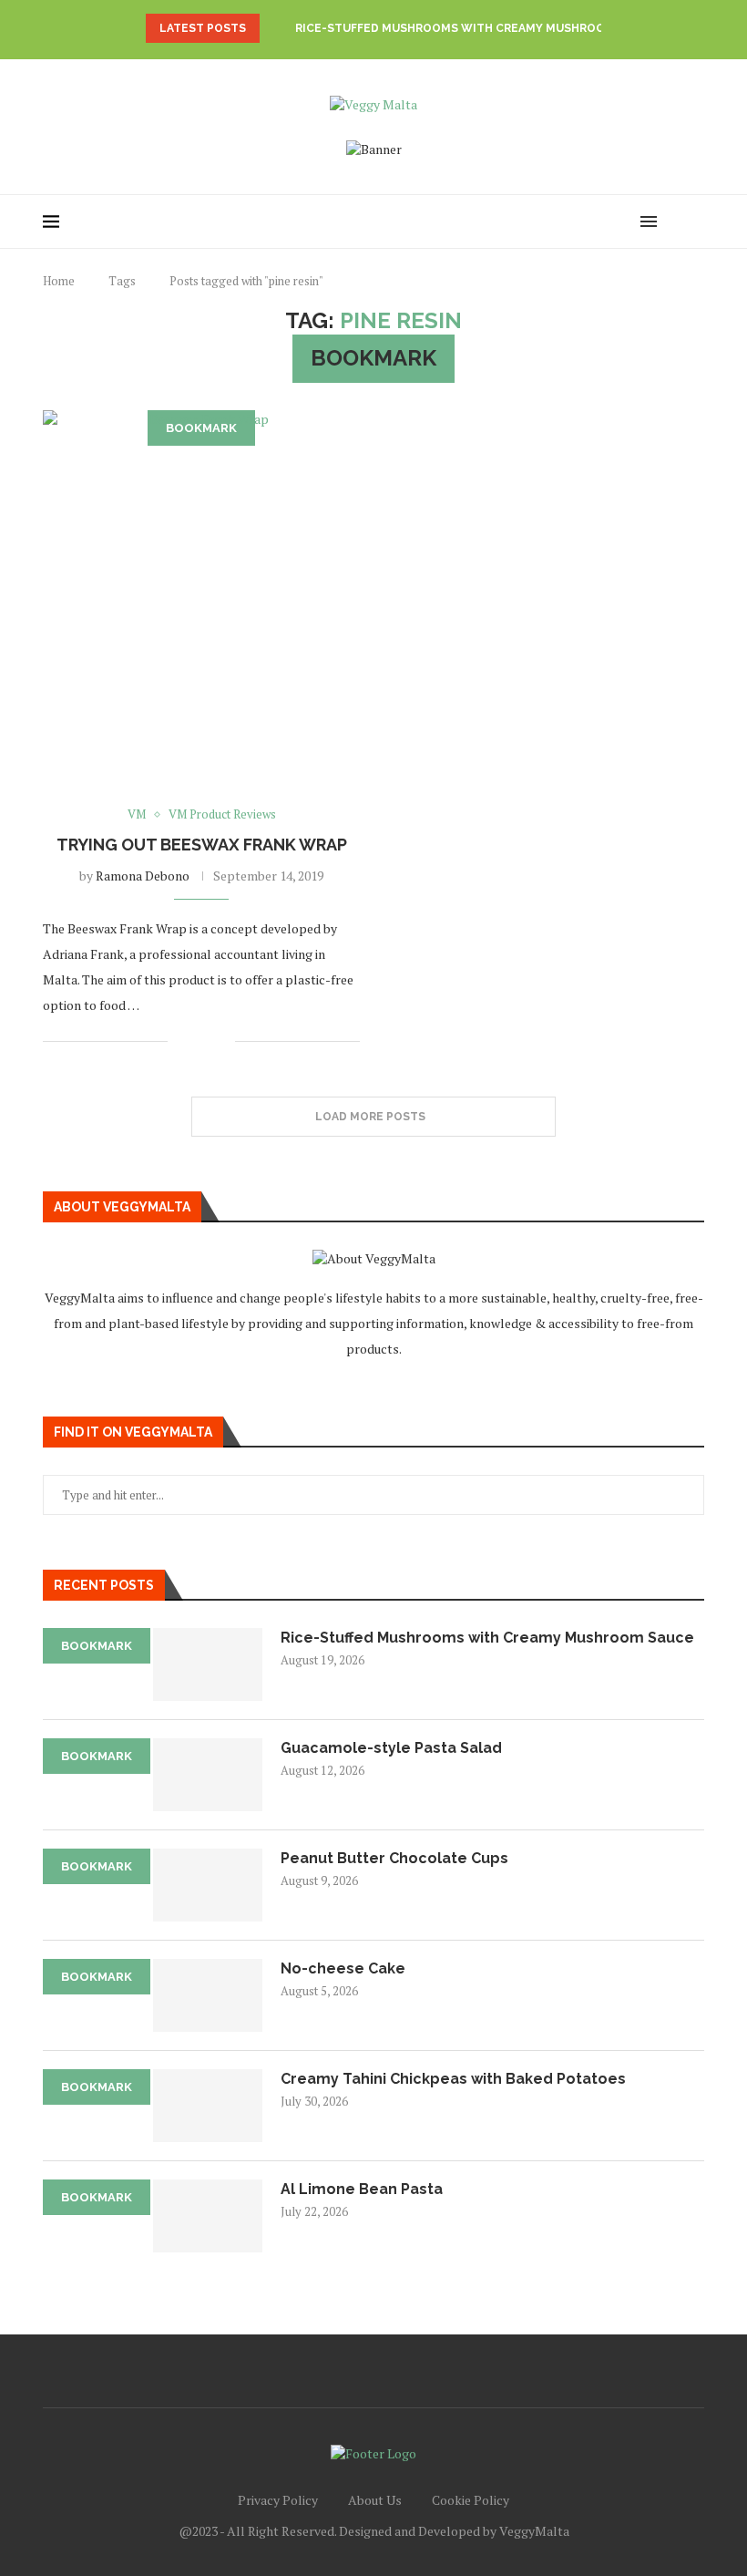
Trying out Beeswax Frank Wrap (202, 845)
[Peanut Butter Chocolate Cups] (208, 1885)
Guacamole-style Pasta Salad (391, 1748)
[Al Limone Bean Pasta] (208, 2216)
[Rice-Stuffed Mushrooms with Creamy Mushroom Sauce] (208, 1664)
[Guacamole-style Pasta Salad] (208, 1775)
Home (59, 281)
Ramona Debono (143, 876)
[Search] (677, 222)
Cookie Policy (471, 2500)
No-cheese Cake (343, 1968)
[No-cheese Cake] (208, 1995)
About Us (375, 2500)
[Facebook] (587, 222)
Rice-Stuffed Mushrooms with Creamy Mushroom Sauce (476, 28)
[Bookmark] (695, 222)
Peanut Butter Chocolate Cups (394, 1858)
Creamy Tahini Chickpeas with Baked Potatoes (453, 2079)
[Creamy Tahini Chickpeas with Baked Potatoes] (208, 2106)
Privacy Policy (278, 2500)
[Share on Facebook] (194, 1041)
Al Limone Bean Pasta (362, 2189)
